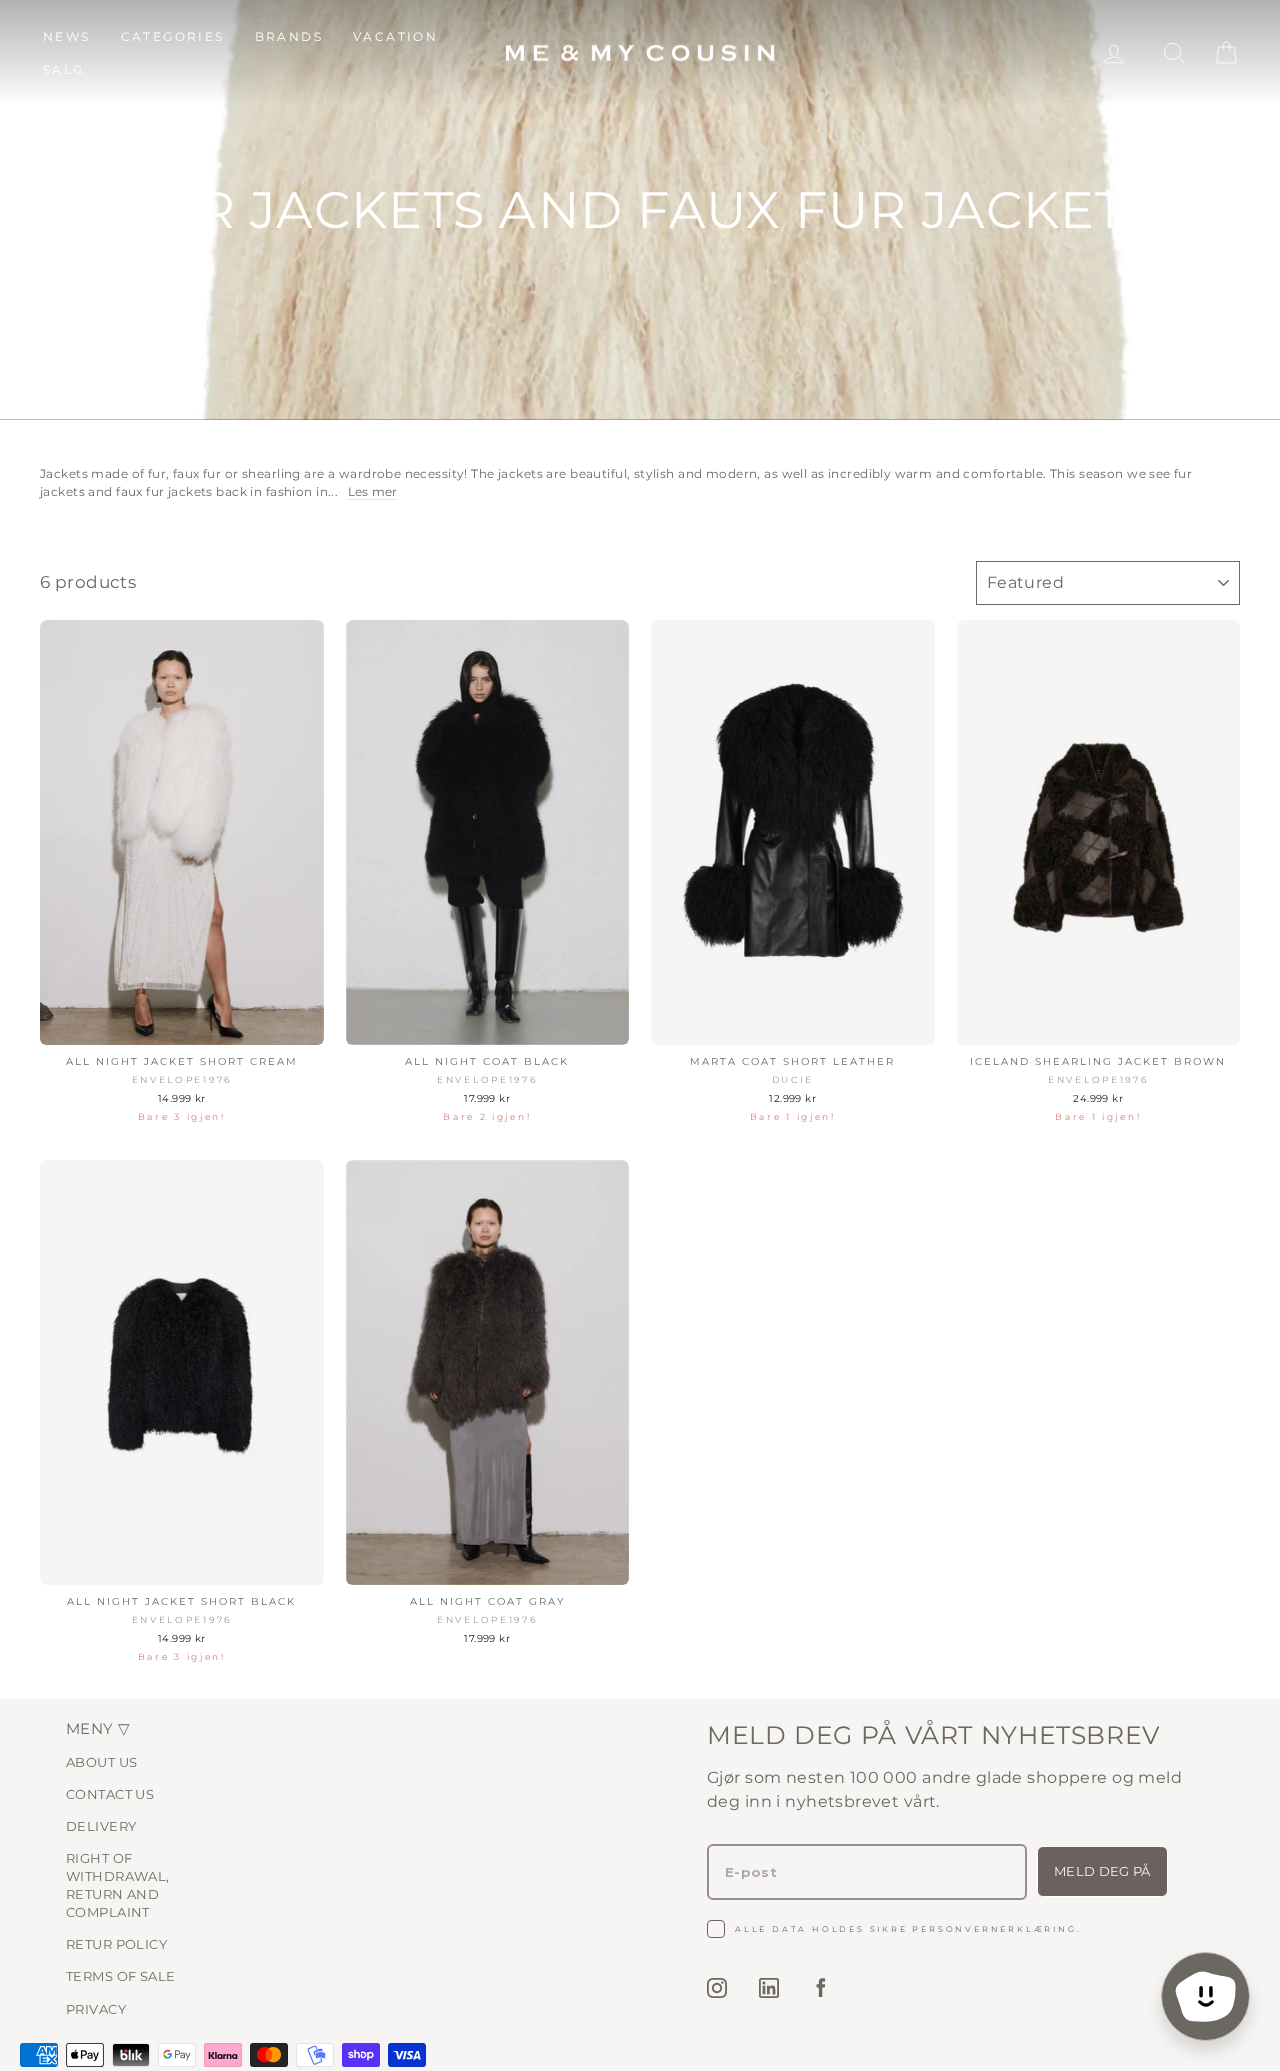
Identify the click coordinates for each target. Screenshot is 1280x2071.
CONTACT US (110, 1794)
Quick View (182, 1024)
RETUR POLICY (116, 1944)
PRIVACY (96, 2009)
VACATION (395, 36)
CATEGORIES (173, 36)
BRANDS (289, 36)
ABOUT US (101, 1762)
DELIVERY (101, 1826)
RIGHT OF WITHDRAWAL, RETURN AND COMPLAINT (118, 1885)
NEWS (67, 36)
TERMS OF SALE (121, 1976)
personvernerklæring (994, 1929)
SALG (64, 69)
